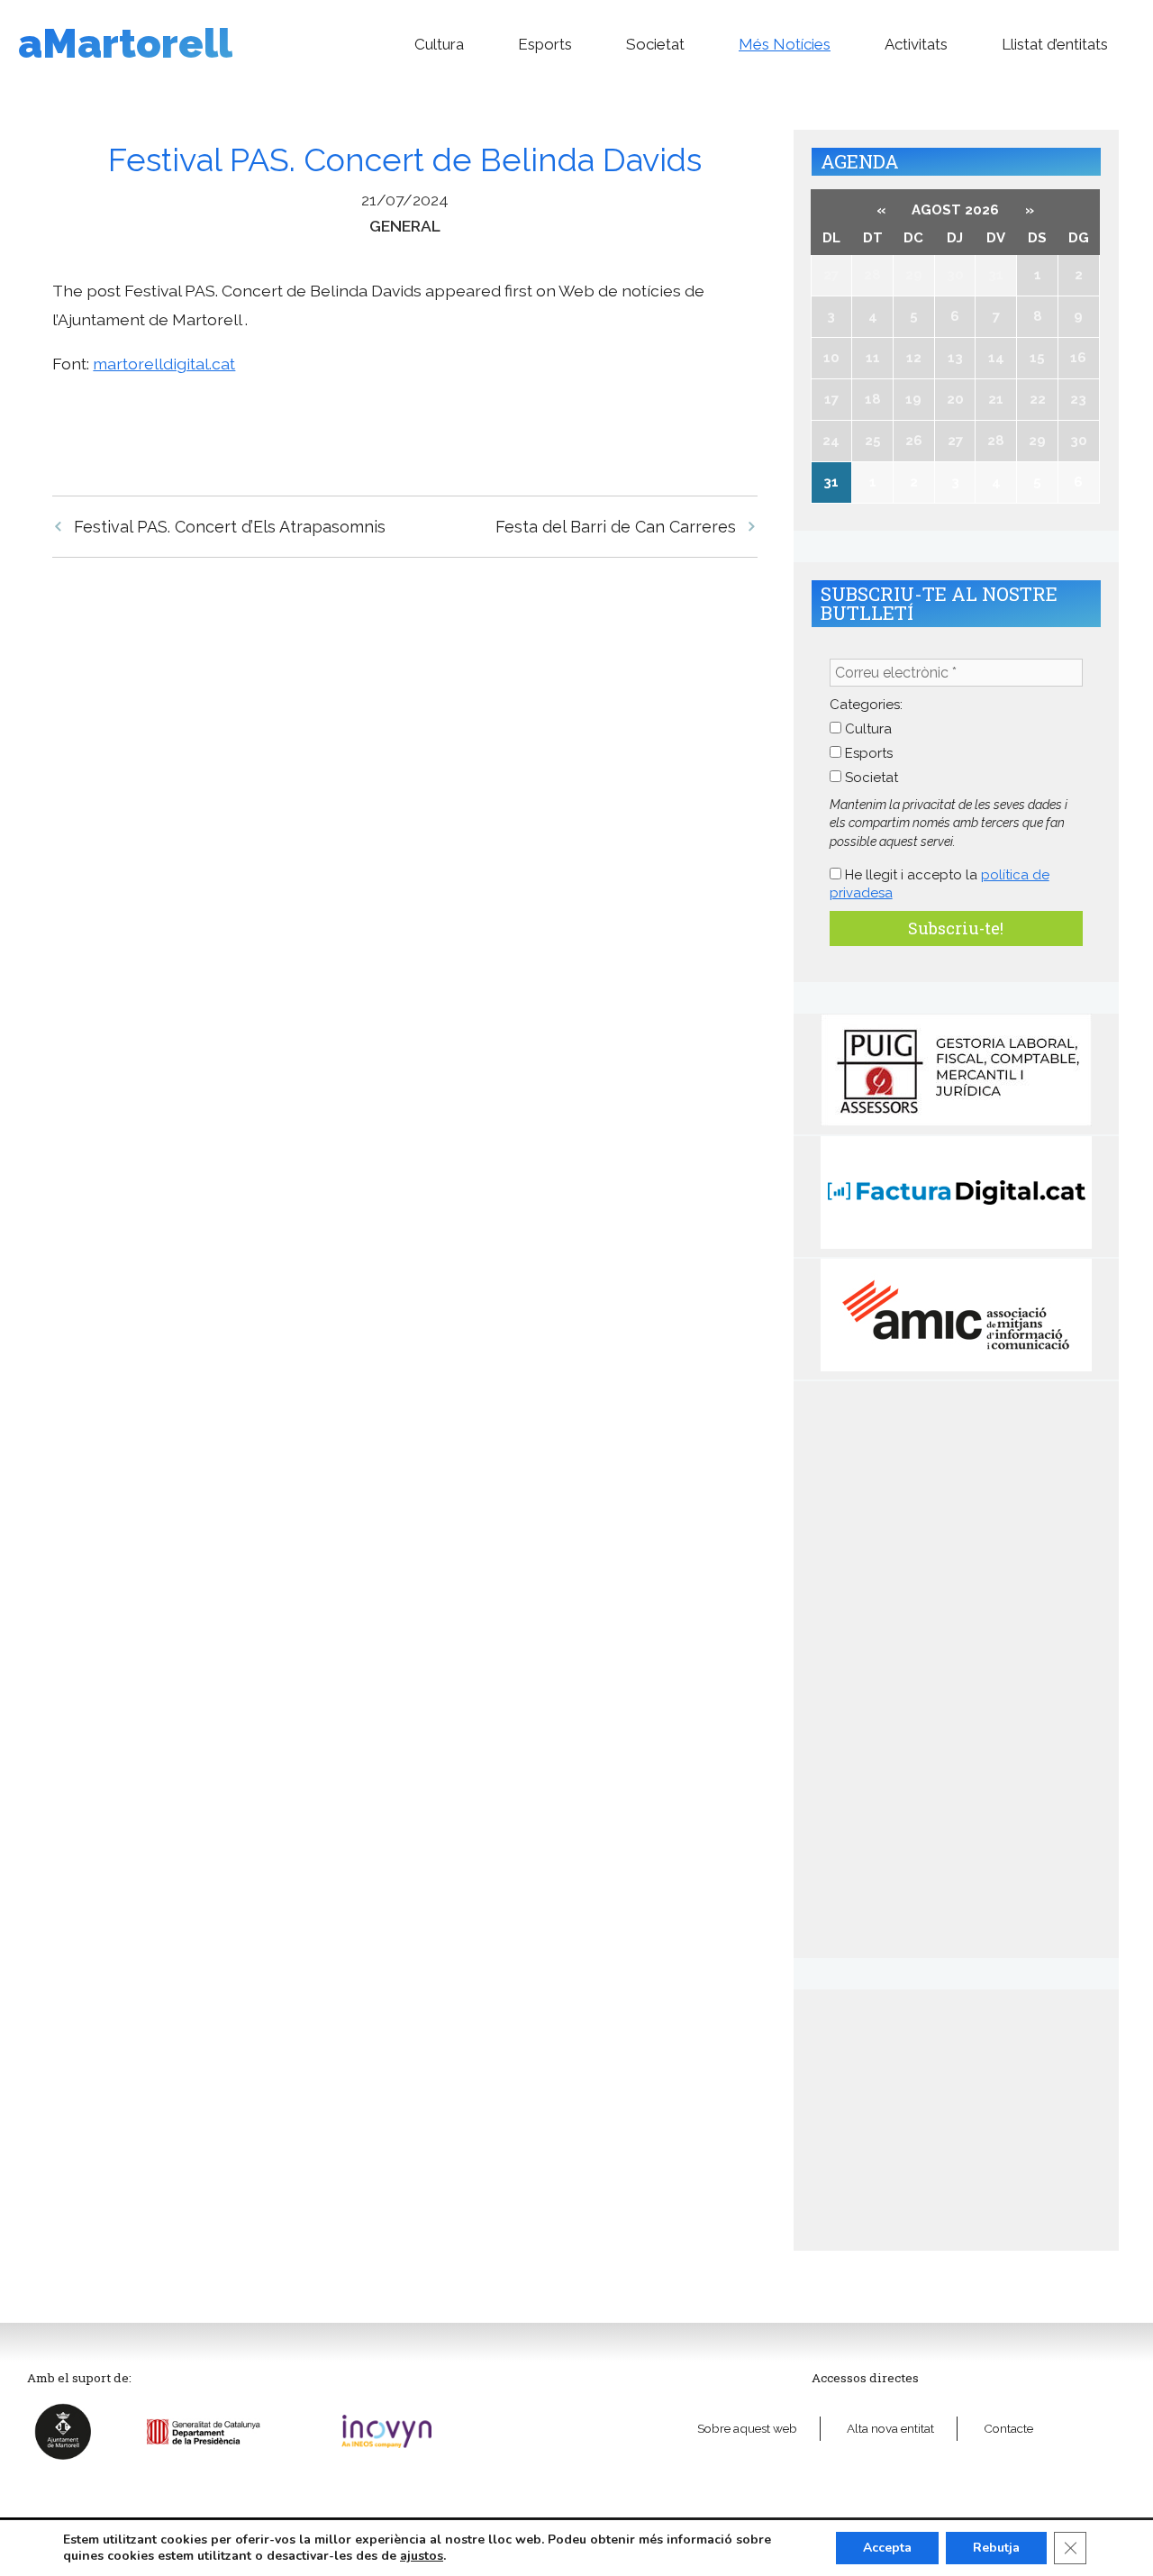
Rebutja (996, 2548)
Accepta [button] (887, 2548)
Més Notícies (785, 44)
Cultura (439, 44)
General (405, 226)
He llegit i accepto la (940, 884)
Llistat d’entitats (1055, 44)
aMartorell (125, 44)
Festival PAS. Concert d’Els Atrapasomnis (230, 527)
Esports (545, 44)
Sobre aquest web (747, 2428)
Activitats (916, 44)
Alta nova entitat (890, 2428)
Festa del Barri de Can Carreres (616, 527)
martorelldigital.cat (164, 364)
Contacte (1008, 2428)
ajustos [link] (422, 2556)
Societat (655, 44)
